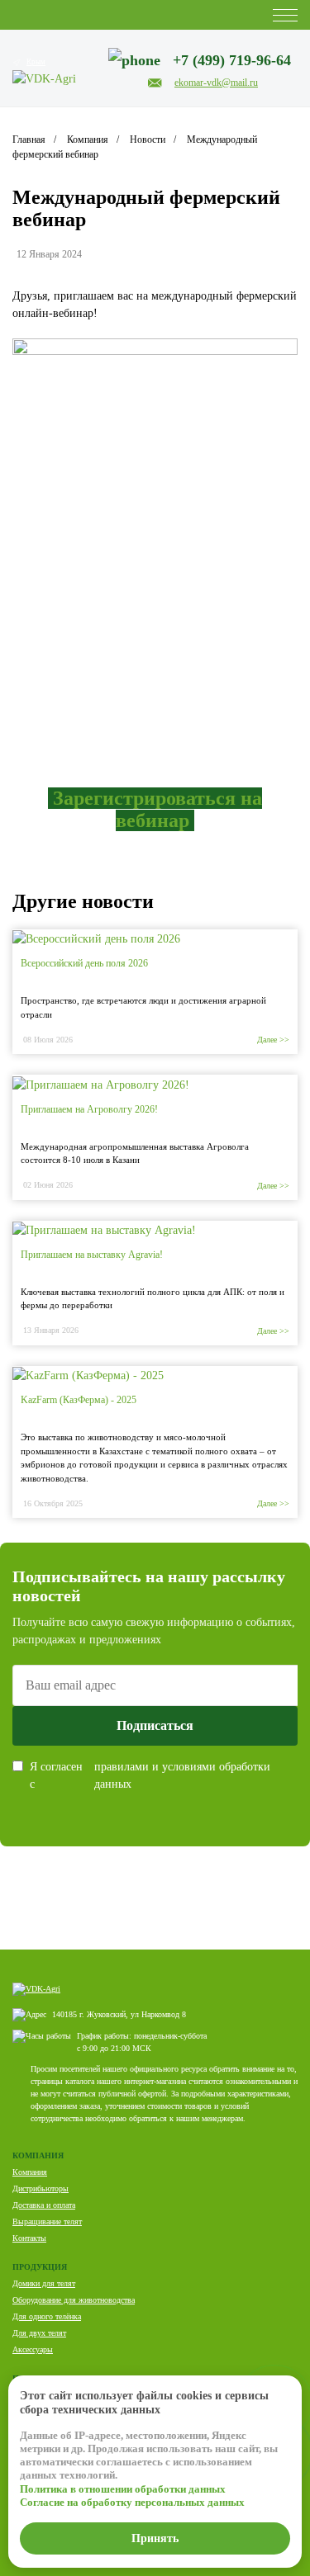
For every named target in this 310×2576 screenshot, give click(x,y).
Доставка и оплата (44, 2205)
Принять (155, 2538)
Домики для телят (44, 2283)
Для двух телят (39, 2333)
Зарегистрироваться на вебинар (157, 809)
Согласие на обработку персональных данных (132, 2502)
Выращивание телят (47, 2222)
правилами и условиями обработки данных (182, 1775)
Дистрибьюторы (41, 2188)
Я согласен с (150, 1775)
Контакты (29, 2238)
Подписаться (155, 1725)
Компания (30, 2172)
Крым (36, 62)
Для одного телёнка (47, 2316)
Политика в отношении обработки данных (123, 2489)
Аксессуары (33, 2349)
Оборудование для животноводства (74, 2300)
